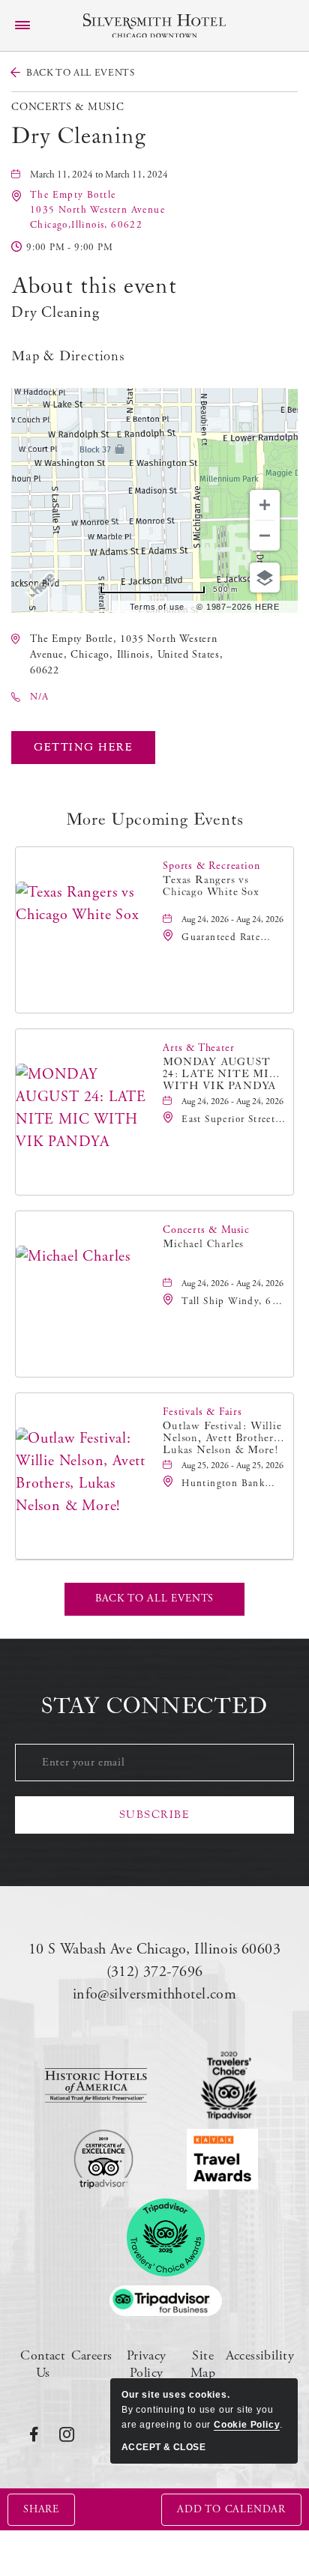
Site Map (203, 2364)
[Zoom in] (265, 505)
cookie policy (247, 2425)
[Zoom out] (265, 536)
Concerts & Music (68, 107)
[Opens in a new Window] (96, 2085)
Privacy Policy (147, 2364)
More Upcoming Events (155, 820)
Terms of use (157, 607)
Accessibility (260, 2355)
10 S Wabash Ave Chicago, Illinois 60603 (154, 1949)
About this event (94, 286)
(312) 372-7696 (155, 1972)
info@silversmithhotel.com (155, 1994)
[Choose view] (265, 578)
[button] (97, 210)
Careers (92, 2355)
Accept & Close (163, 2447)
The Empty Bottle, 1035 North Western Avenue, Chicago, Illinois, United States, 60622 (127, 655)
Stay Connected (154, 1706)
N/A (39, 697)
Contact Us (43, 2364)
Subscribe (155, 1815)
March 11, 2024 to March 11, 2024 (99, 175)
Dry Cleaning (79, 136)
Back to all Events (81, 73)
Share (41, 2509)
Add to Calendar (231, 2509)
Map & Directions (68, 356)
